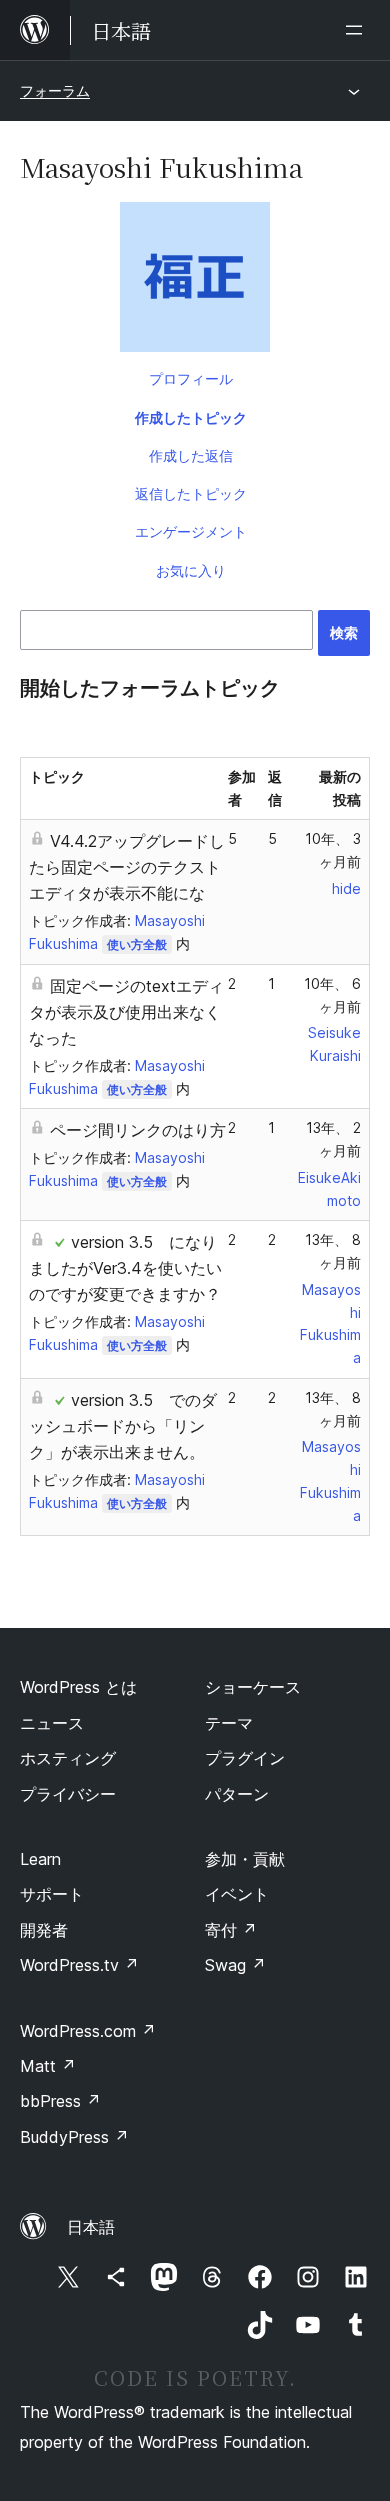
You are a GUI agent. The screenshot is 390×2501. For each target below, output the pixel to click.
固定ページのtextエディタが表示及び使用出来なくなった (126, 1012)
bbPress (60, 2101)
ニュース (52, 1723)
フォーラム (55, 90)
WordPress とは (78, 1687)
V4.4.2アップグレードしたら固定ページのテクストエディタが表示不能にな (127, 867)
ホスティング (68, 1758)
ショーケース (253, 1687)
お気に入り (191, 570)
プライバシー (68, 1794)
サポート (52, 1894)
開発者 (44, 1930)
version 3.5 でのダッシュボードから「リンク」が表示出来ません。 (123, 1426)
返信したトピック (191, 493)
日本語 (91, 2227)
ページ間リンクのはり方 (138, 1130)
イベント (237, 1894)
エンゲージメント (191, 531)
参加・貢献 (245, 1859)
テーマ (229, 1723)
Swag (235, 1965)
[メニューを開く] (358, 30)
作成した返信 (191, 455)
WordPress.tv (79, 1965)
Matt (48, 2066)
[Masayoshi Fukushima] (195, 281)
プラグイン (245, 1758)
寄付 (231, 1930)
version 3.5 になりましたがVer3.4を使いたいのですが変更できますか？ (125, 1268)
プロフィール (191, 378)
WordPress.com (88, 2031)
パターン (237, 1794)
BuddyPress (74, 2137)
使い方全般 (137, 944)
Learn (40, 1859)
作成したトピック (191, 417)
